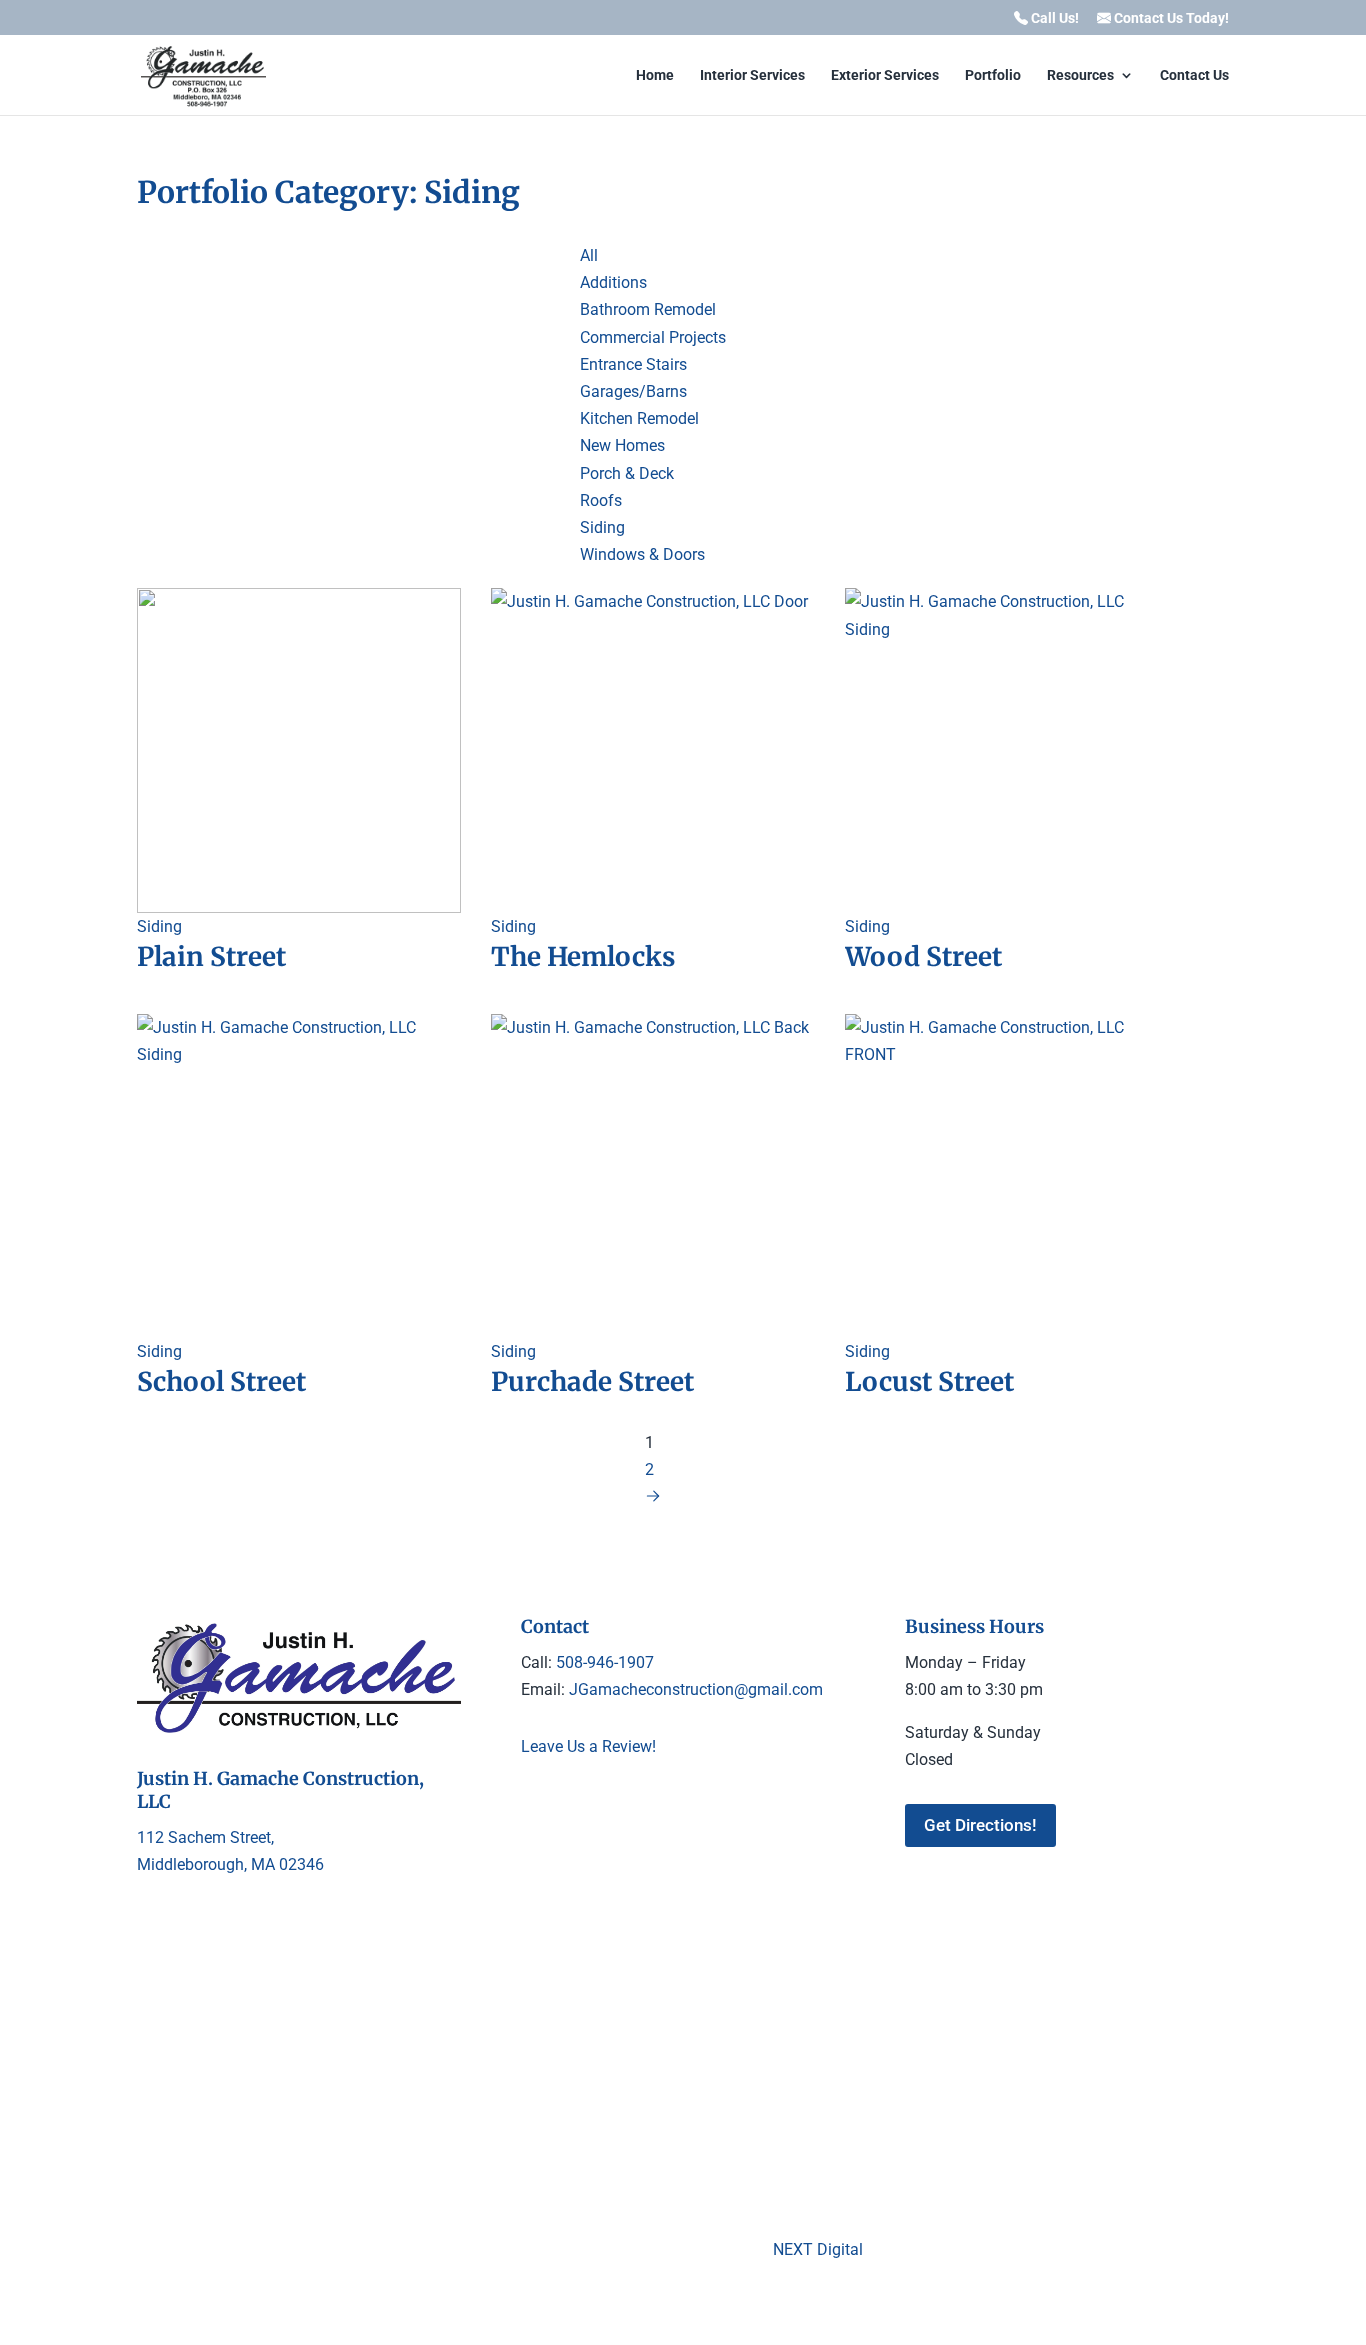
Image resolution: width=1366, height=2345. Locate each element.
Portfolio (993, 75)
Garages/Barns (633, 391)
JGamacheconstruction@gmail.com (694, 1689)
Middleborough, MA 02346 (230, 1864)
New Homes (622, 445)
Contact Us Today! (1170, 18)
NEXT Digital (818, 2249)
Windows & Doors (642, 554)
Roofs (601, 500)
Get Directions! (980, 1825)
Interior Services (752, 75)
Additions (613, 282)
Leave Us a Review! (588, 1746)
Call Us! (1053, 18)
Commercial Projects (653, 337)
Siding (602, 527)
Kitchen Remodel (639, 418)
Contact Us (1194, 75)
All (589, 255)
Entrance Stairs (633, 364)
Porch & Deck (627, 473)
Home (655, 75)
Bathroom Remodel (648, 309)
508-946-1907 (605, 1662)
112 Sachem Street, (205, 1837)
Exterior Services (885, 75)
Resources (1080, 75)
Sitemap (961, 2057)
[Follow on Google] (577, 1807)
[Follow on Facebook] (537, 1807)
